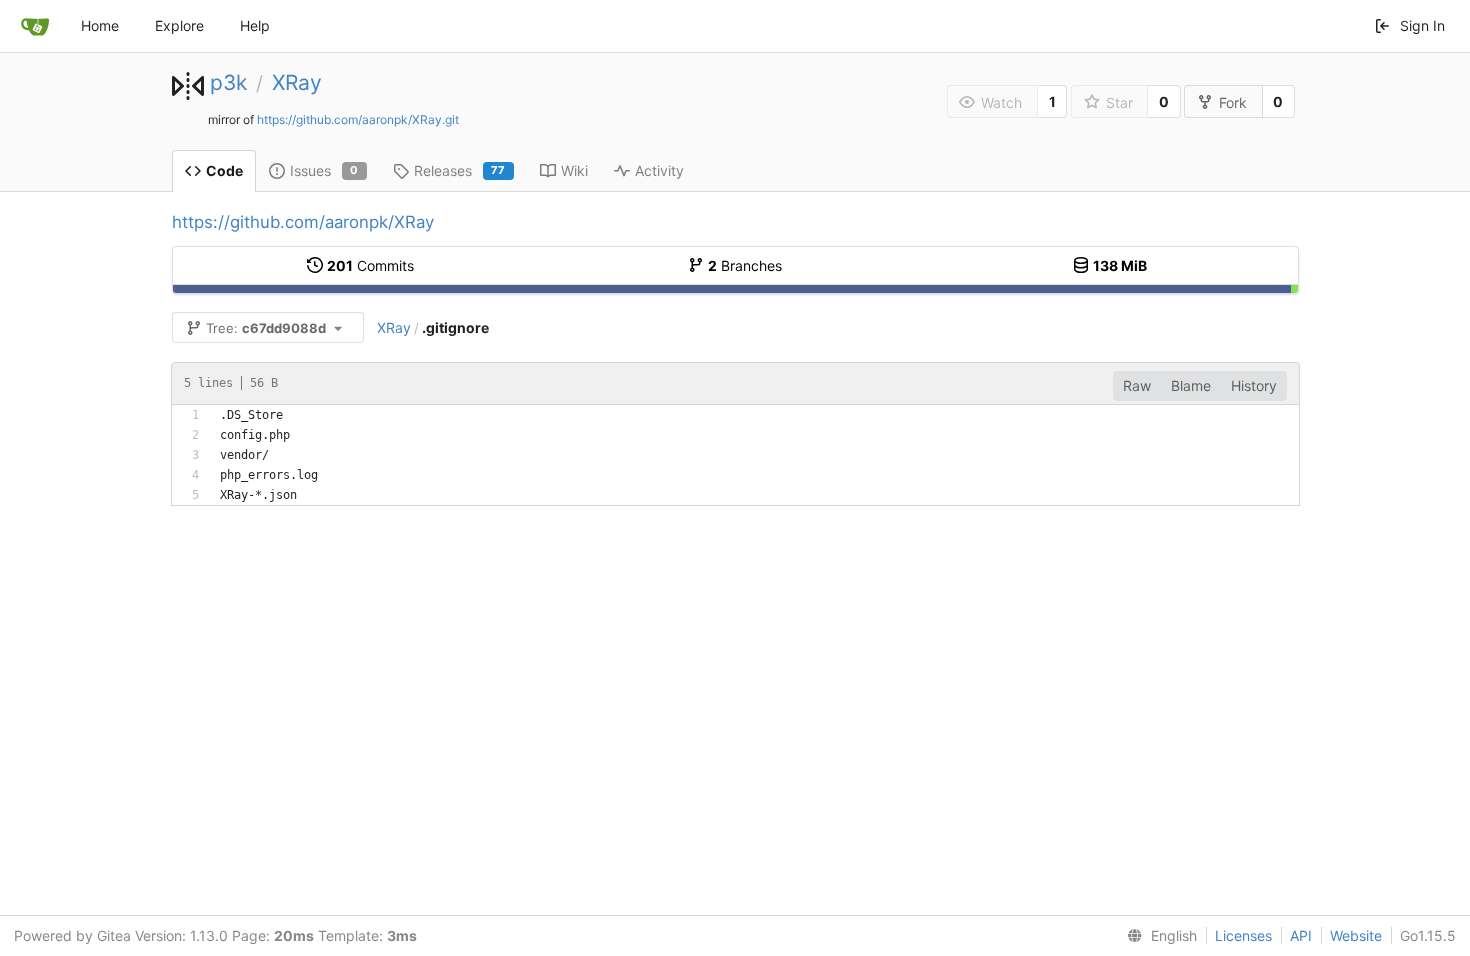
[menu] (1158, 936)
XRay (297, 82)
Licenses (1243, 935)
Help (255, 25)
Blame (1191, 385)
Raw (1137, 385)
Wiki (574, 170)
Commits (370, 265)
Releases (460, 170)
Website (1356, 935)
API (1301, 935)
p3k (228, 82)
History (1254, 385)
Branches (745, 265)
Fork (1233, 102)
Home (100, 25)
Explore (179, 25)
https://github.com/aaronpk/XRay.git (358, 119)
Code (224, 170)
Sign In (1422, 25)
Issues (324, 170)
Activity (659, 170)
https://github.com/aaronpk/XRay (303, 222)
